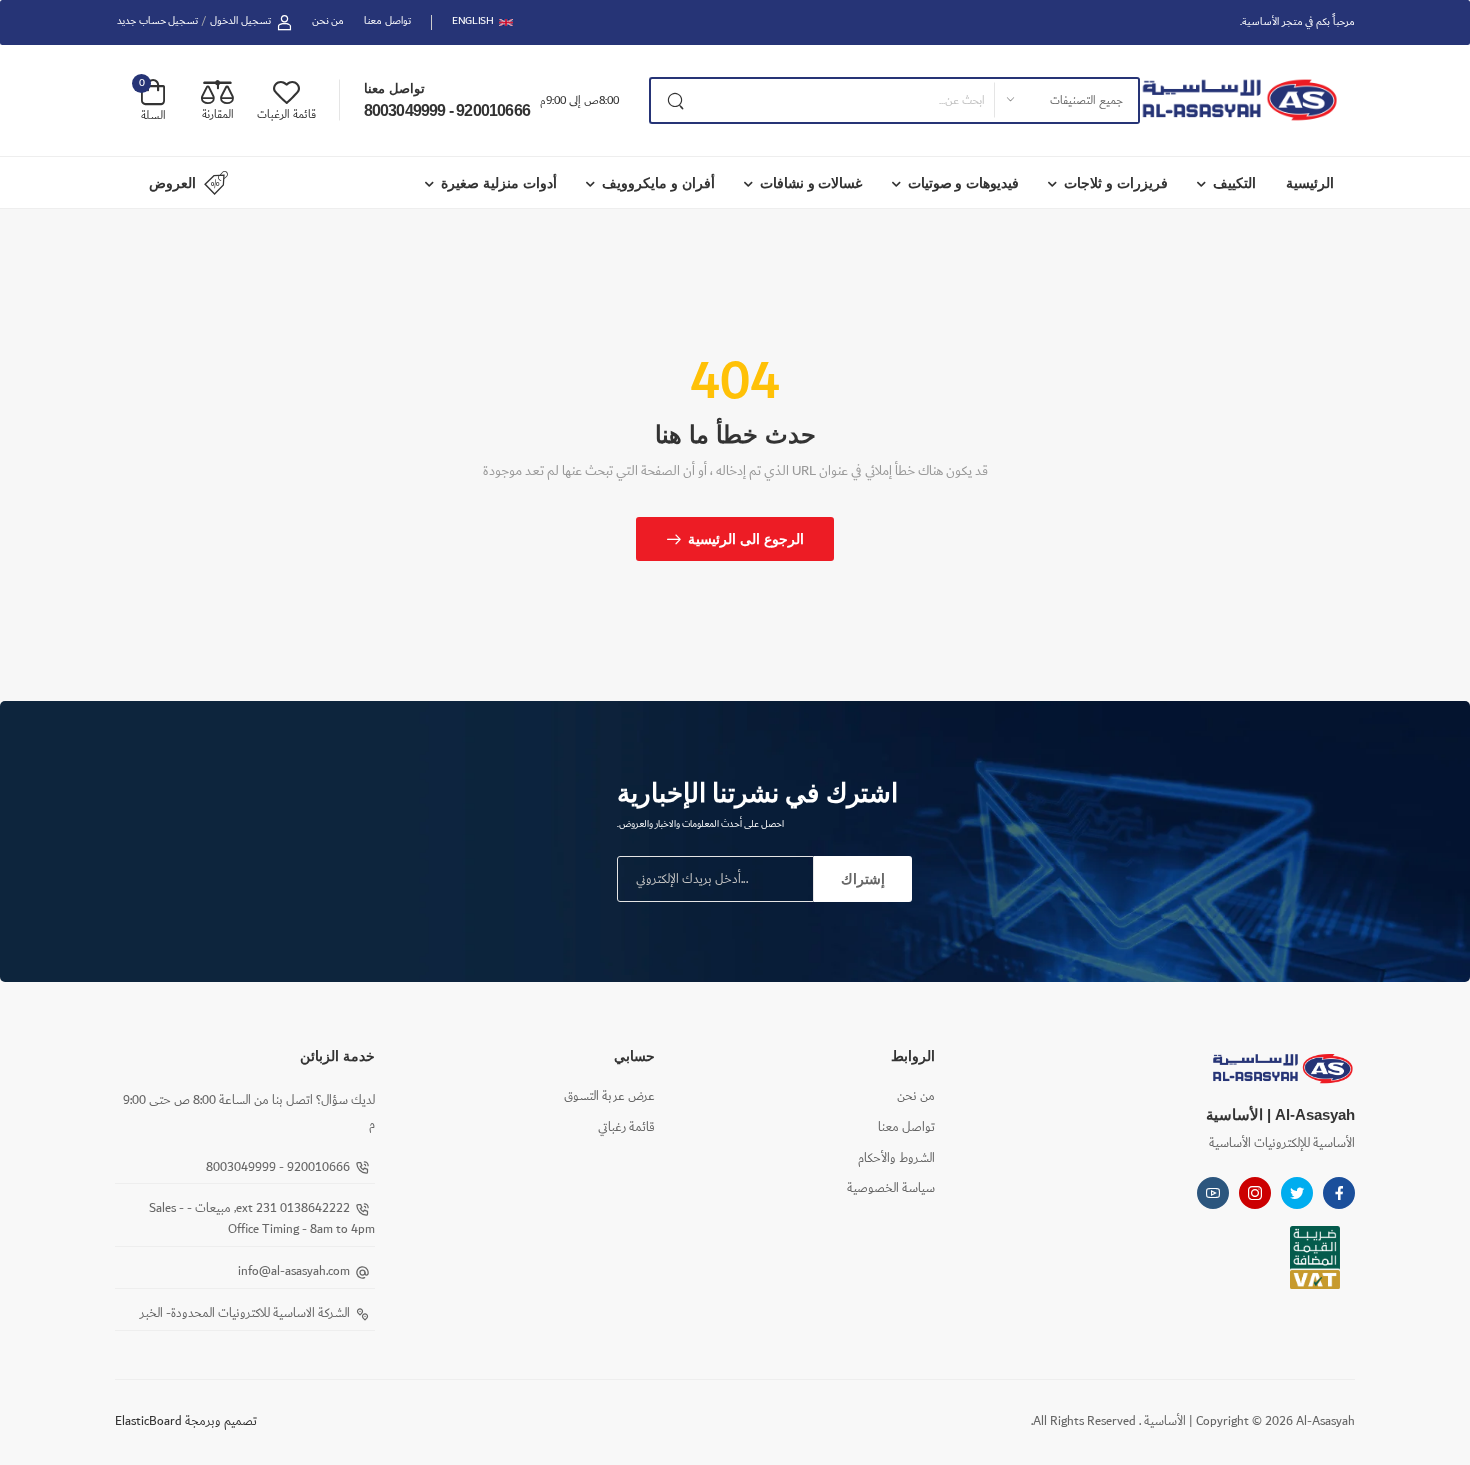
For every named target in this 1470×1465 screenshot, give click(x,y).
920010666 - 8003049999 (447, 110)
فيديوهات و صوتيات (964, 183)
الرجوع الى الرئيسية (746, 539)
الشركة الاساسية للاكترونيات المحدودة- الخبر (245, 1313)
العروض (172, 183)
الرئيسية (1310, 183)
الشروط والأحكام (896, 1158)
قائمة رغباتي (626, 1127)
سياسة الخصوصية (891, 1188)
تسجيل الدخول (240, 21)
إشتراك (863, 879)
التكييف (1234, 183)
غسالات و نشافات (811, 183)
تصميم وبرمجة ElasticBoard (186, 1421)
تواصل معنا (387, 21)
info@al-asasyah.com (294, 1271)
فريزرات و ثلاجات (1116, 183)
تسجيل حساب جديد (157, 21)
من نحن (328, 21)
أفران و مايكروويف (658, 183)
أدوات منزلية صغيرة (499, 183)
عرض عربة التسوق (609, 1096)
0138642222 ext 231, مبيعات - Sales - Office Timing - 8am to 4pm (262, 1219)
